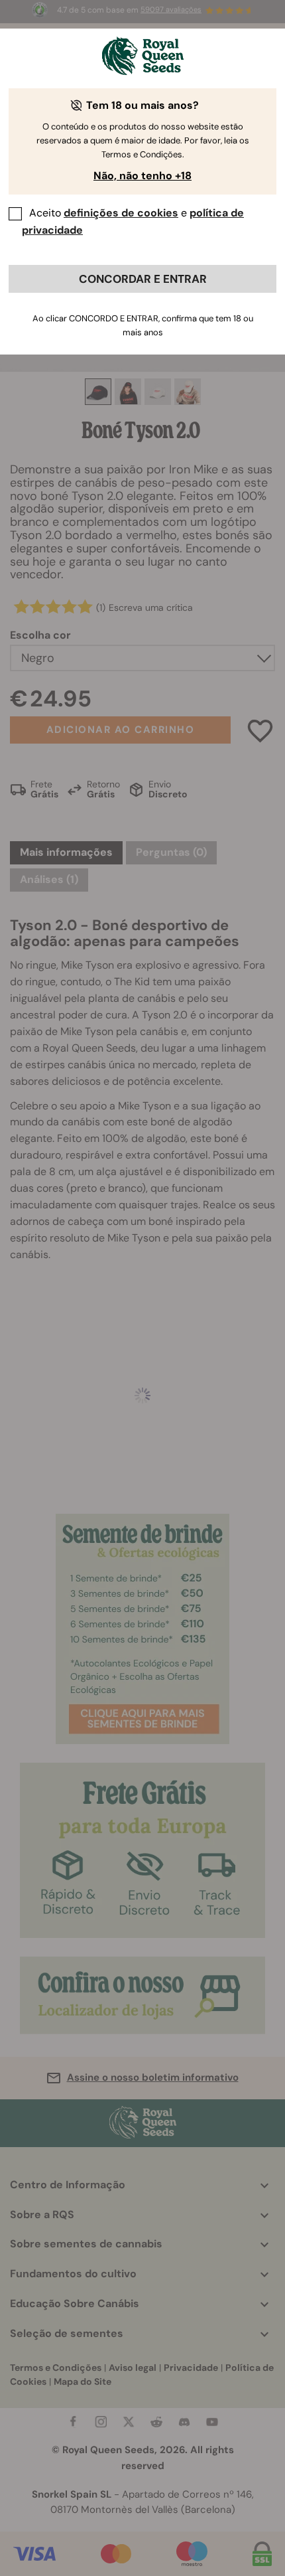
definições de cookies (121, 213)
